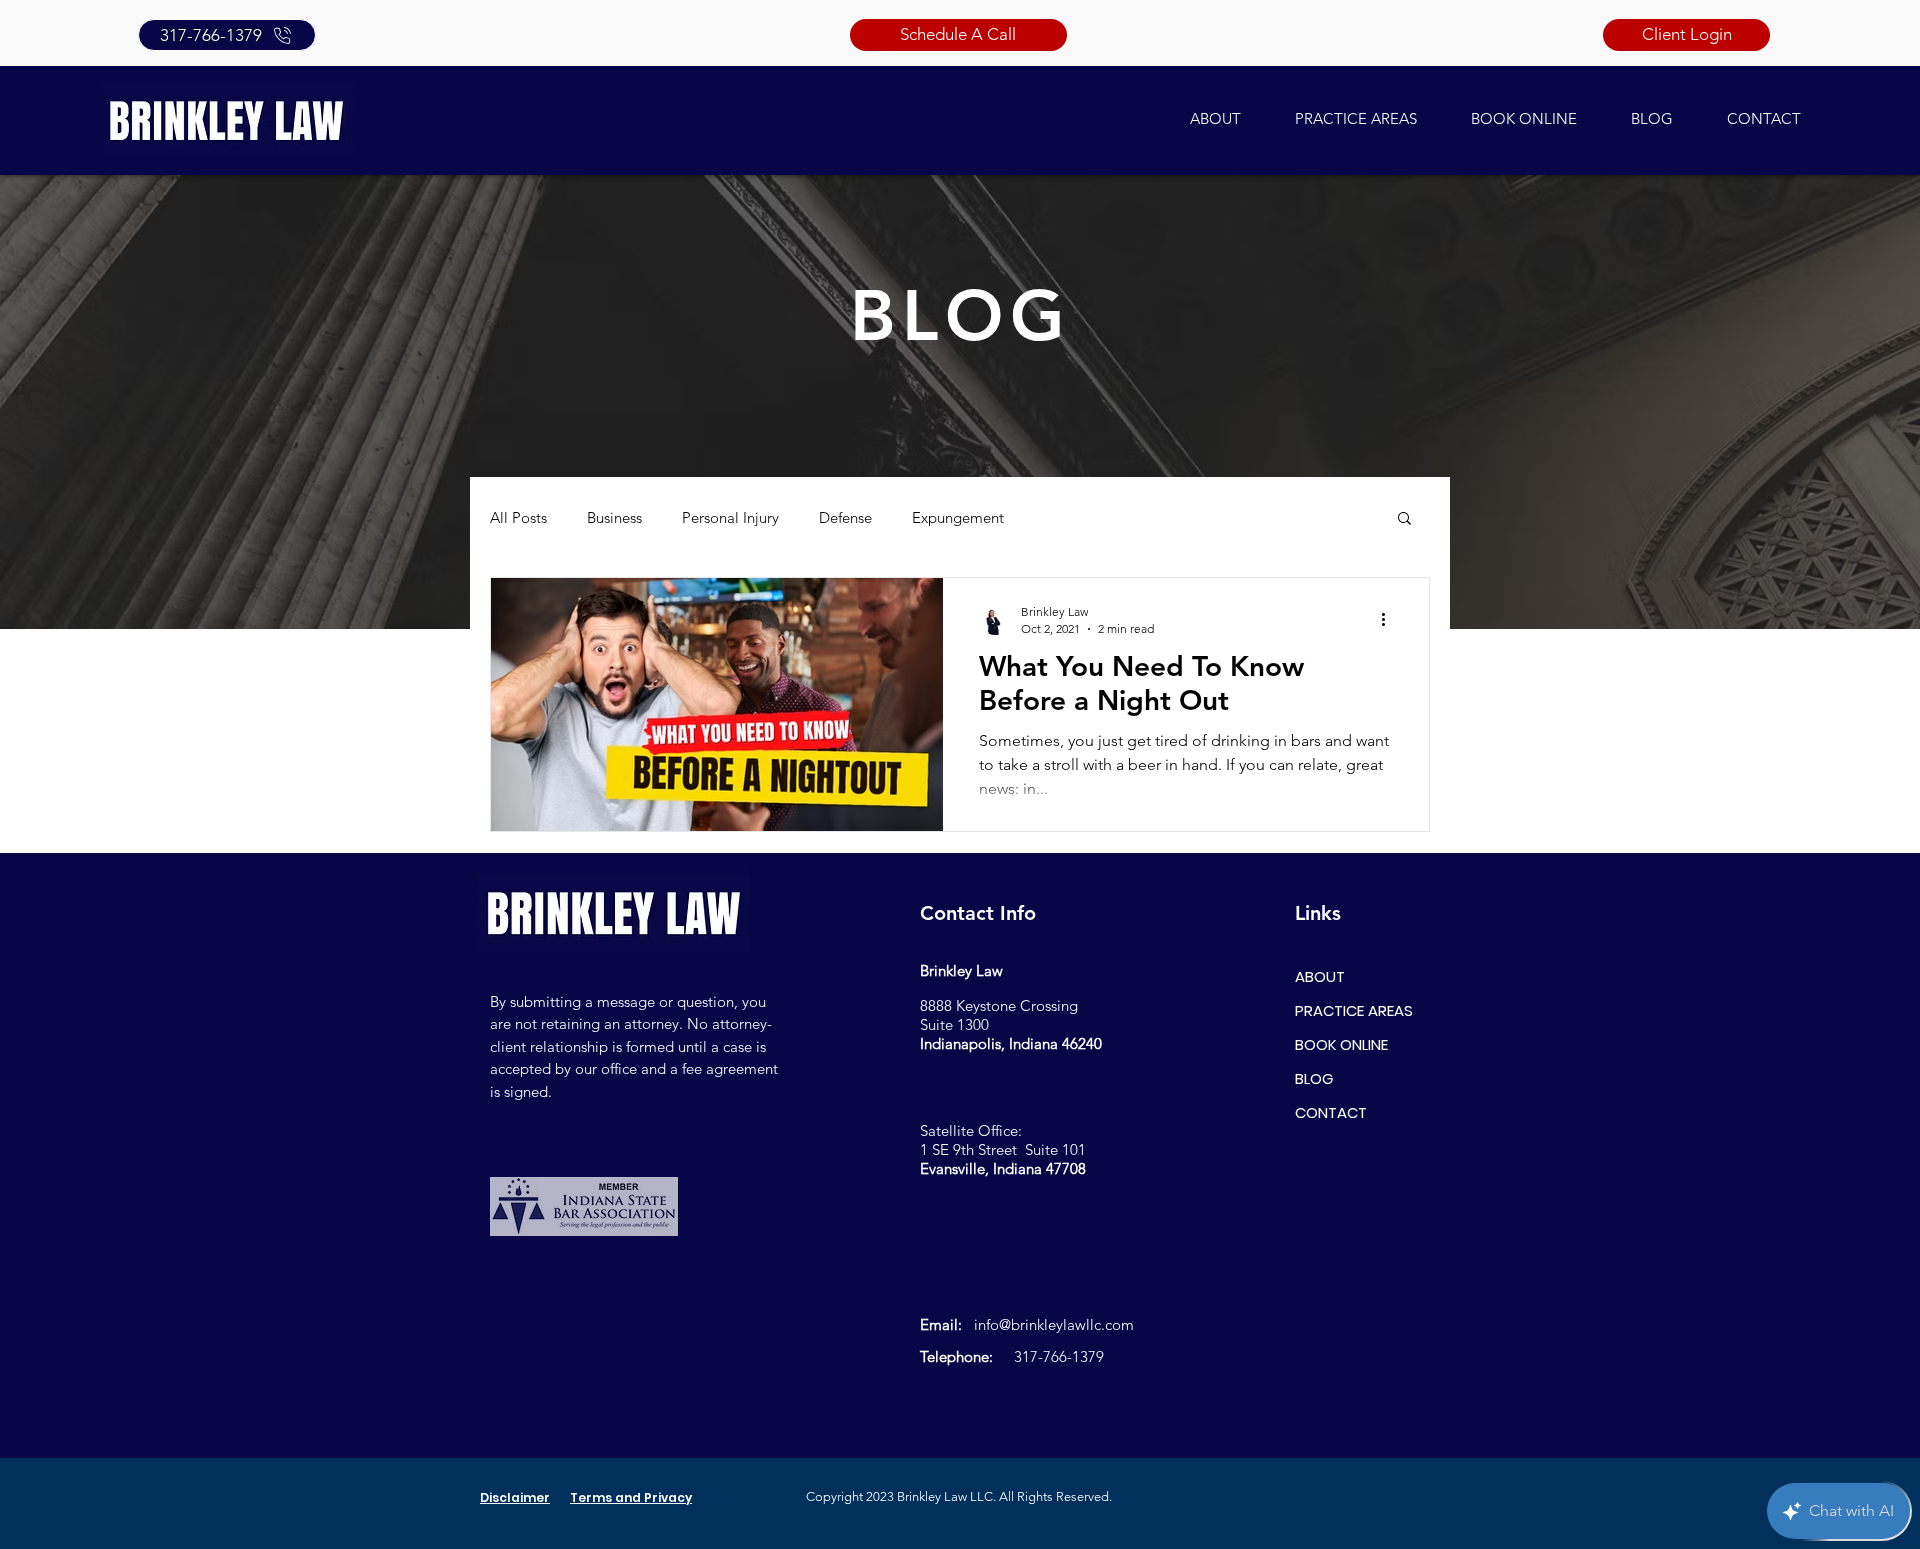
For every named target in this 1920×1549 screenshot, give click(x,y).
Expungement (958, 517)
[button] (1404, 519)
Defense (845, 517)
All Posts (518, 517)
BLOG (1314, 1078)
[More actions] (1390, 619)
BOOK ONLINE (1341, 1044)
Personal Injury (730, 517)
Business (614, 517)
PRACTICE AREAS (1354, 1010)
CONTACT (1331, 1112)
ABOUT (1320, 976)
